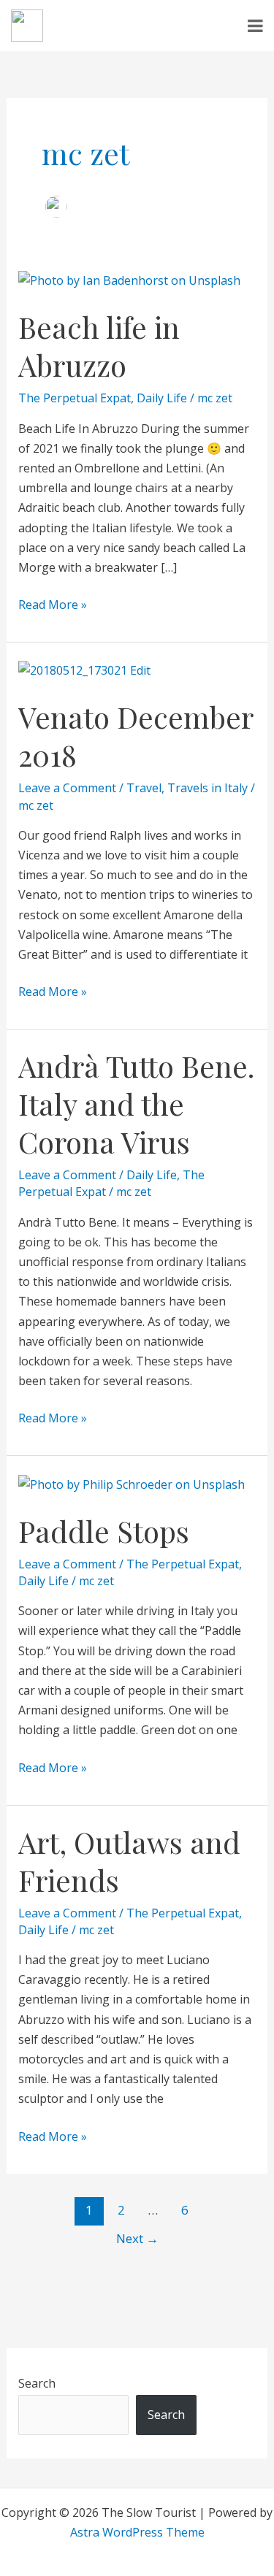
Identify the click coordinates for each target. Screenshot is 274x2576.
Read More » (53, 604)
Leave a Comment (67, 788)
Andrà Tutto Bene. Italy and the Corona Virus (136, 1104)
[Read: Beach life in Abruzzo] (129, 280)
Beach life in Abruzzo (99, 346)
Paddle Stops (104, 1531)
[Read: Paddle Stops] (132, 1483)
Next (137, 2238)
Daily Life (162, 398)
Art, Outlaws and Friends (129, 1861)
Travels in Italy (208, 788)
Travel (144, 788)
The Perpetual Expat (75, 398)
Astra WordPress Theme (137, 2532)
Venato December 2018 (136, 736)
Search (37, 2383)
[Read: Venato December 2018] (84, 670)
